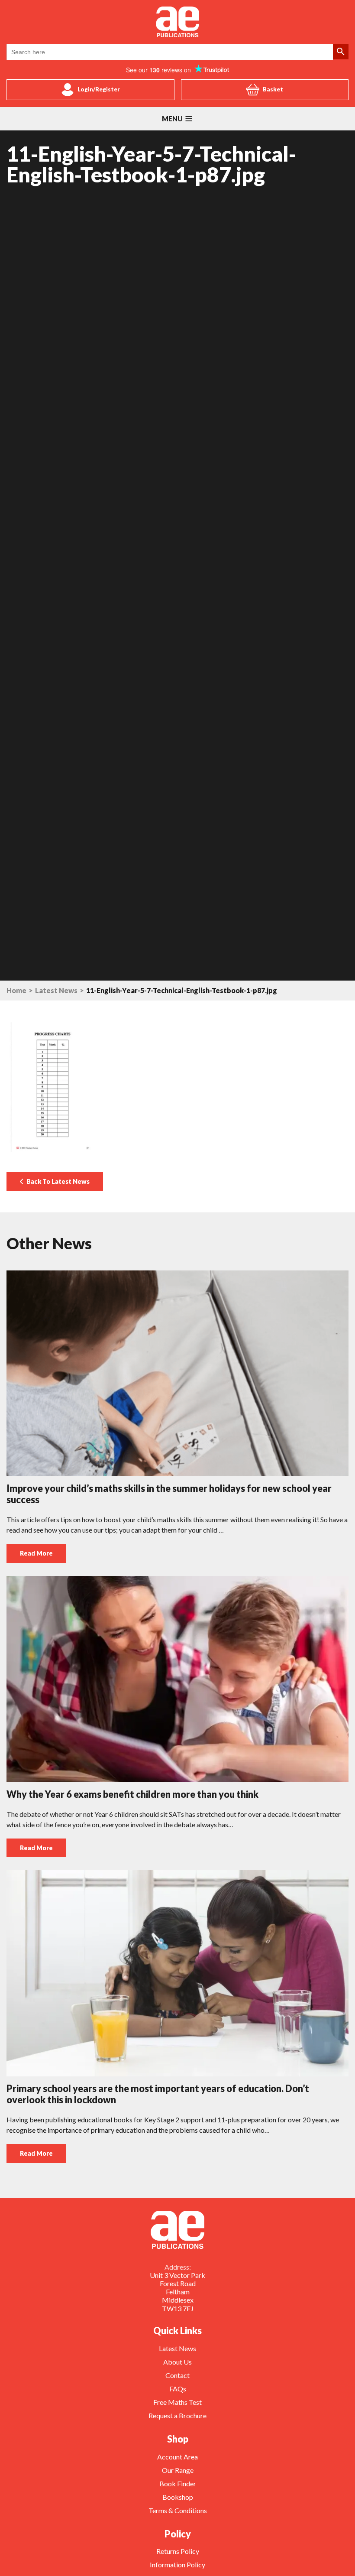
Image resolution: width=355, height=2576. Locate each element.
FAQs (178, 2389)
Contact (177, 2375)
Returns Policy (178, 2551)
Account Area (177, 2457)
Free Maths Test (177, 2402)
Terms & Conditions (178, 2510)
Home (16, 991)
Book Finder (178, 2483)
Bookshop (178, 2497)
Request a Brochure (177, 2415)
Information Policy (177, 2565)
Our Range (178, 2470)
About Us (177, 2362)
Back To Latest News (57, 1181)
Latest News (56, 991)
